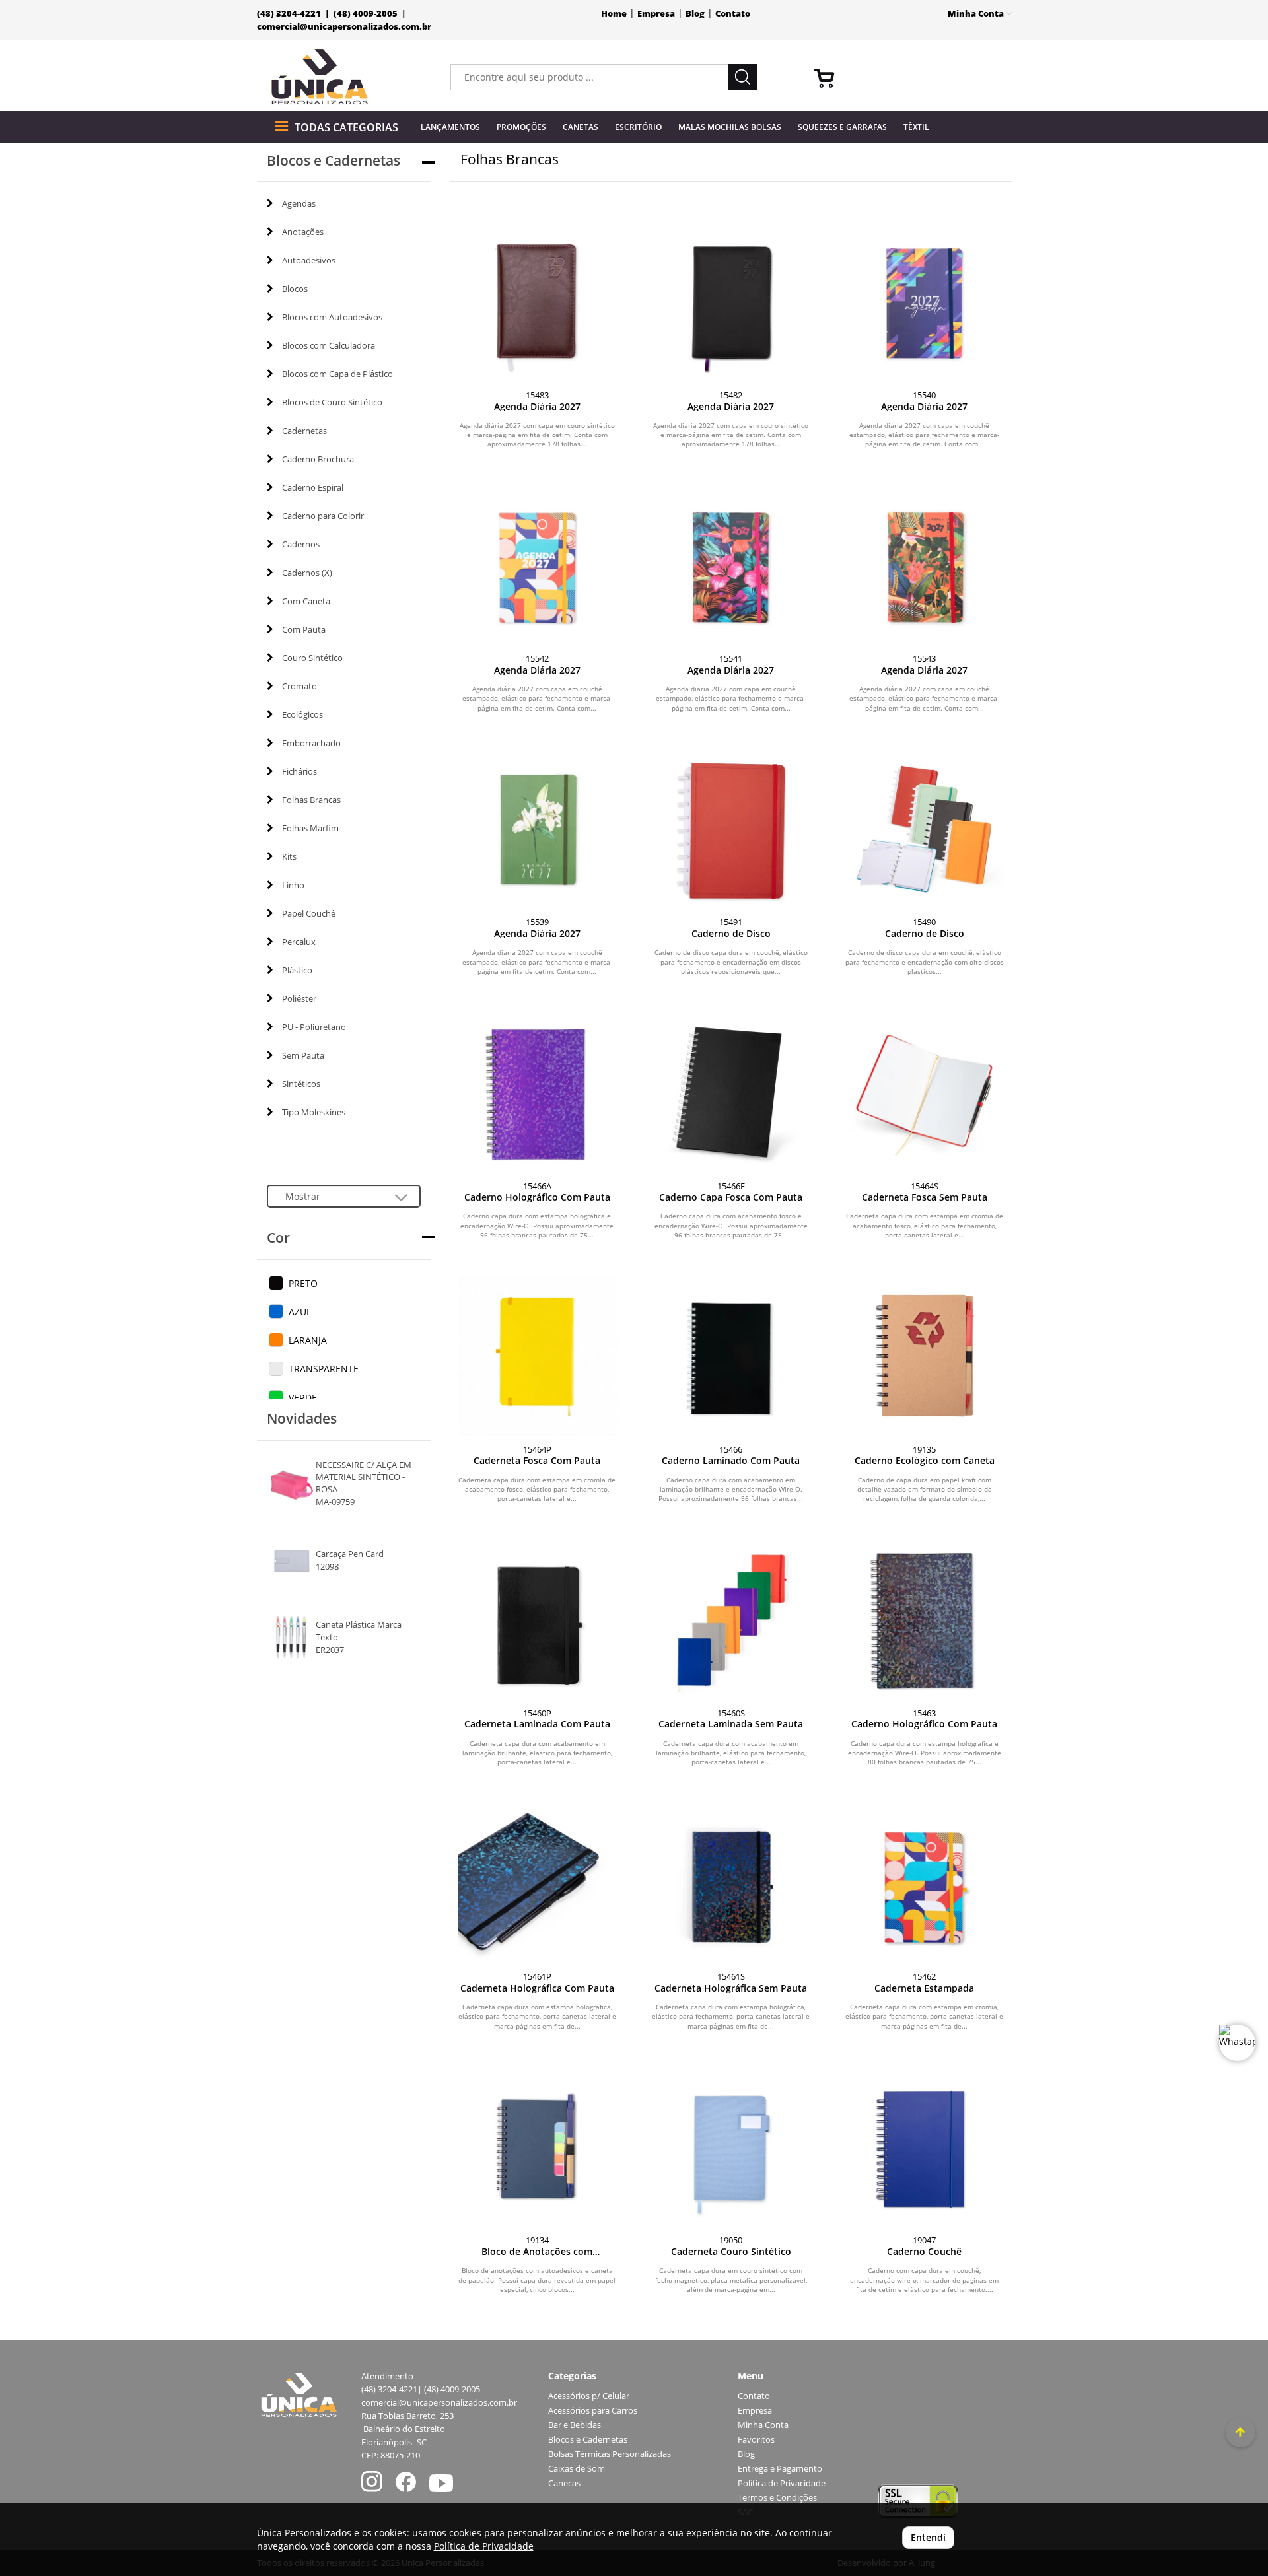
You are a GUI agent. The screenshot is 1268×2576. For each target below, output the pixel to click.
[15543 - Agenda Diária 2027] (924, 565)
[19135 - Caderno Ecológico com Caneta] (924, 1355)
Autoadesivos (309, 260)
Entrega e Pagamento (780, 2469)
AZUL (300, 1312)
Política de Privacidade (782, 2483)
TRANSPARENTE (324, 1369)
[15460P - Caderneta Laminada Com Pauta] (537, 1619)
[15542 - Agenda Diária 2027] (537, 565)
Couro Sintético (312, 658)
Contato (733, 14)
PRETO (303, 1283)
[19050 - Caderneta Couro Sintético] (731, 2146)
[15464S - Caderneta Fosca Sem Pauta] (924, 1092)
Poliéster (299, 998)
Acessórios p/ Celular (589, 2396)
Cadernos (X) (307, 573)
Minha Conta (763, 2425)
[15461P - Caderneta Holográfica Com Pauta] (537, 1883)
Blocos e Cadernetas (588, 2440)
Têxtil (916, 127)
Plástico (297, 970)
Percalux (299, 942)
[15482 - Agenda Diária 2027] (731, 301)
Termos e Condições (777, 2498)
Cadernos (301, 544)
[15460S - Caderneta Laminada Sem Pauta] (731, 1619)
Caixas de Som (577, 2469)
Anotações (303, 232)
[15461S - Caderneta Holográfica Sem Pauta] (731, 1883)
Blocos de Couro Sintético (332, 402)
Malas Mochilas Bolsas (730, 127)
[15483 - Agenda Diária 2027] (537, 301)
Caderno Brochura (318, 459)
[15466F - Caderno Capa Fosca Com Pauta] (731, 1092)
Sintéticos (301, 1084)
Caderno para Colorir (323, 516)
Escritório (638, 127)
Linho (293, 885)
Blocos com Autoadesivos (332, 317)
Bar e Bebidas (575, 2425)
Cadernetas (304, 431)
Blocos (295, 289)
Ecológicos (302, 714)
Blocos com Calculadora (329, 345)
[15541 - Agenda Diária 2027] (731, 565)
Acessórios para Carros (593, 2411)
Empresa (656, 14)
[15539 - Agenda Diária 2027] (537, 828)
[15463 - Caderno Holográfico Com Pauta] (924, 1619)
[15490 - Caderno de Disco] (924, 828)
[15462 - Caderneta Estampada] (924, 1883)
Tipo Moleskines (314, 1112)
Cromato (299, 686)
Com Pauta (304, 629)
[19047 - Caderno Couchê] (924, 2146)
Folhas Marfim (310, 828)
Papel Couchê (309, 913)
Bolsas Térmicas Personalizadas (610, 2454)
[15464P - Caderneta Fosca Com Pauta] (537, 1355)
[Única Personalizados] (320, 77)
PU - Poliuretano (314, 1027)
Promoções (521, 127)
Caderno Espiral (313, 487)
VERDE (303, 1398)
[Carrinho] (907, 77)
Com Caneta (306, 601)
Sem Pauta (303, 1055)
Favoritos (756, 2440)
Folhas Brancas (311, 800)
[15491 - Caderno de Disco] (731, 828)
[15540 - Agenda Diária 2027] (924, 301)
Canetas (581, 127)
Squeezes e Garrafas (842, 127)
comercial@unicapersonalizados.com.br (344, 27)
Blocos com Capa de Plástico (337, 374)
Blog (695, 14)
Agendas (299, 203)
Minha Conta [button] (977, 14)
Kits (289, 856)
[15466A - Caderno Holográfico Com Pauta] (537, 1092)
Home (614, 14)
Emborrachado (311, 743)
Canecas (564, 2483)
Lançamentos (450, 127)
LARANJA (308, 1340)
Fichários (299, 771)
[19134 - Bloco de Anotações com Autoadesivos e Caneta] (537, 2146)
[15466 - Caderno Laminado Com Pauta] (731, 1355)
